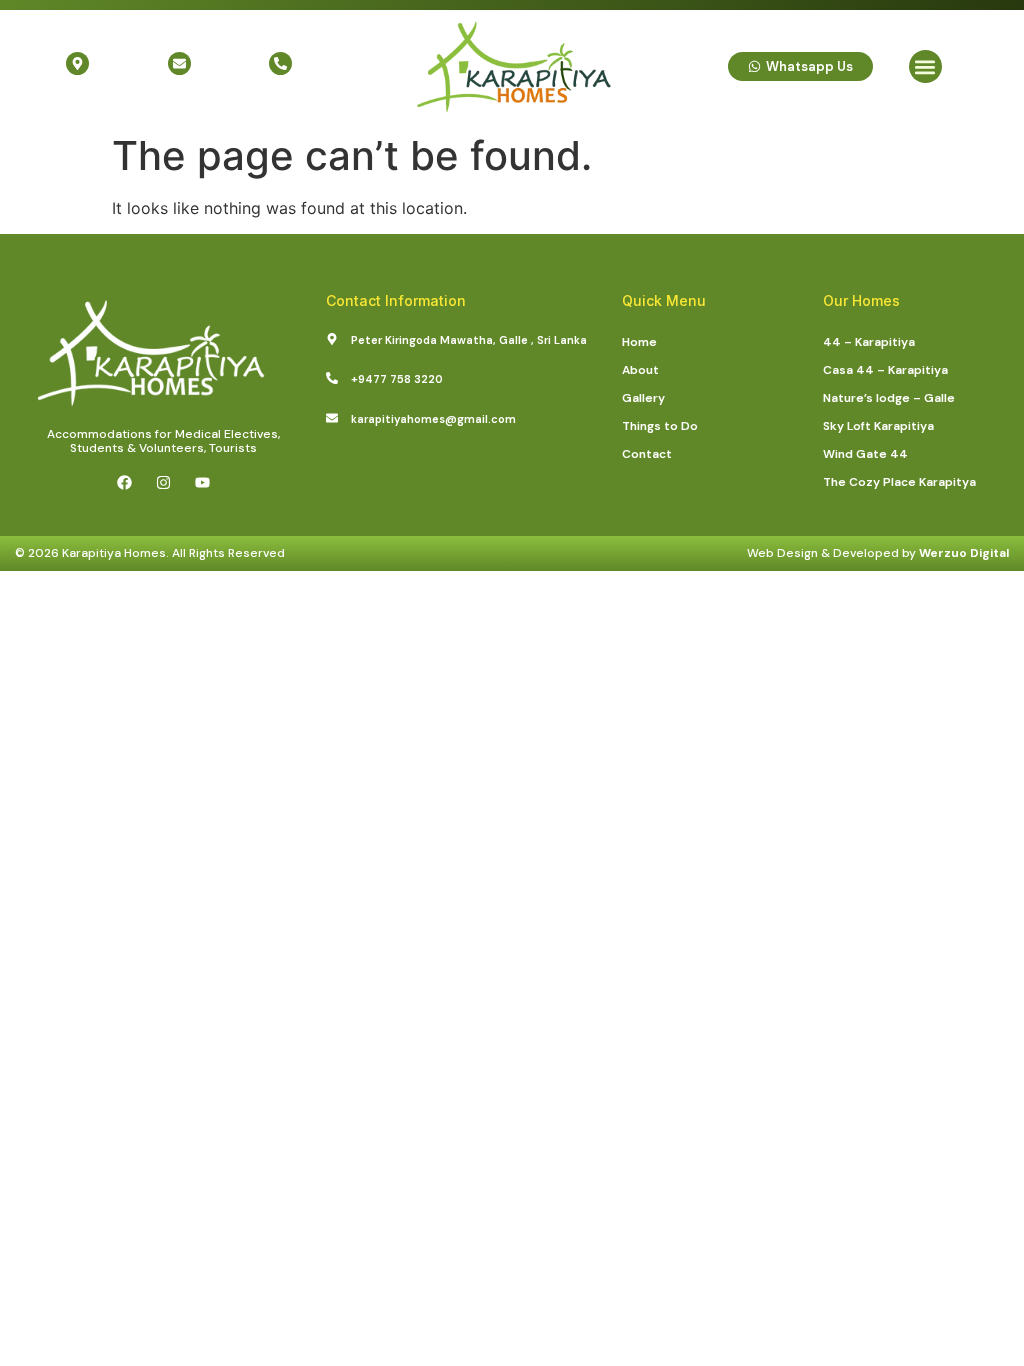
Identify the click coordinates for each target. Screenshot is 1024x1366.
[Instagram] (163, 483)
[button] (925, 66)
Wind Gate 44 (865, 454)
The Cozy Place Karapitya (899, 482)
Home (639, 342)
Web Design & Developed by (878, 553)
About (640, 370)
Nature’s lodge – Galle (889, 398)
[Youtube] (202, 483)
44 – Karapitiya (869, 342)
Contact (647, 454)
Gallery (643, 398)
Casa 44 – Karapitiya (885, 370)
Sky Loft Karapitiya (878, 426)
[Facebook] (124, 483)
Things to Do (660, 426)
